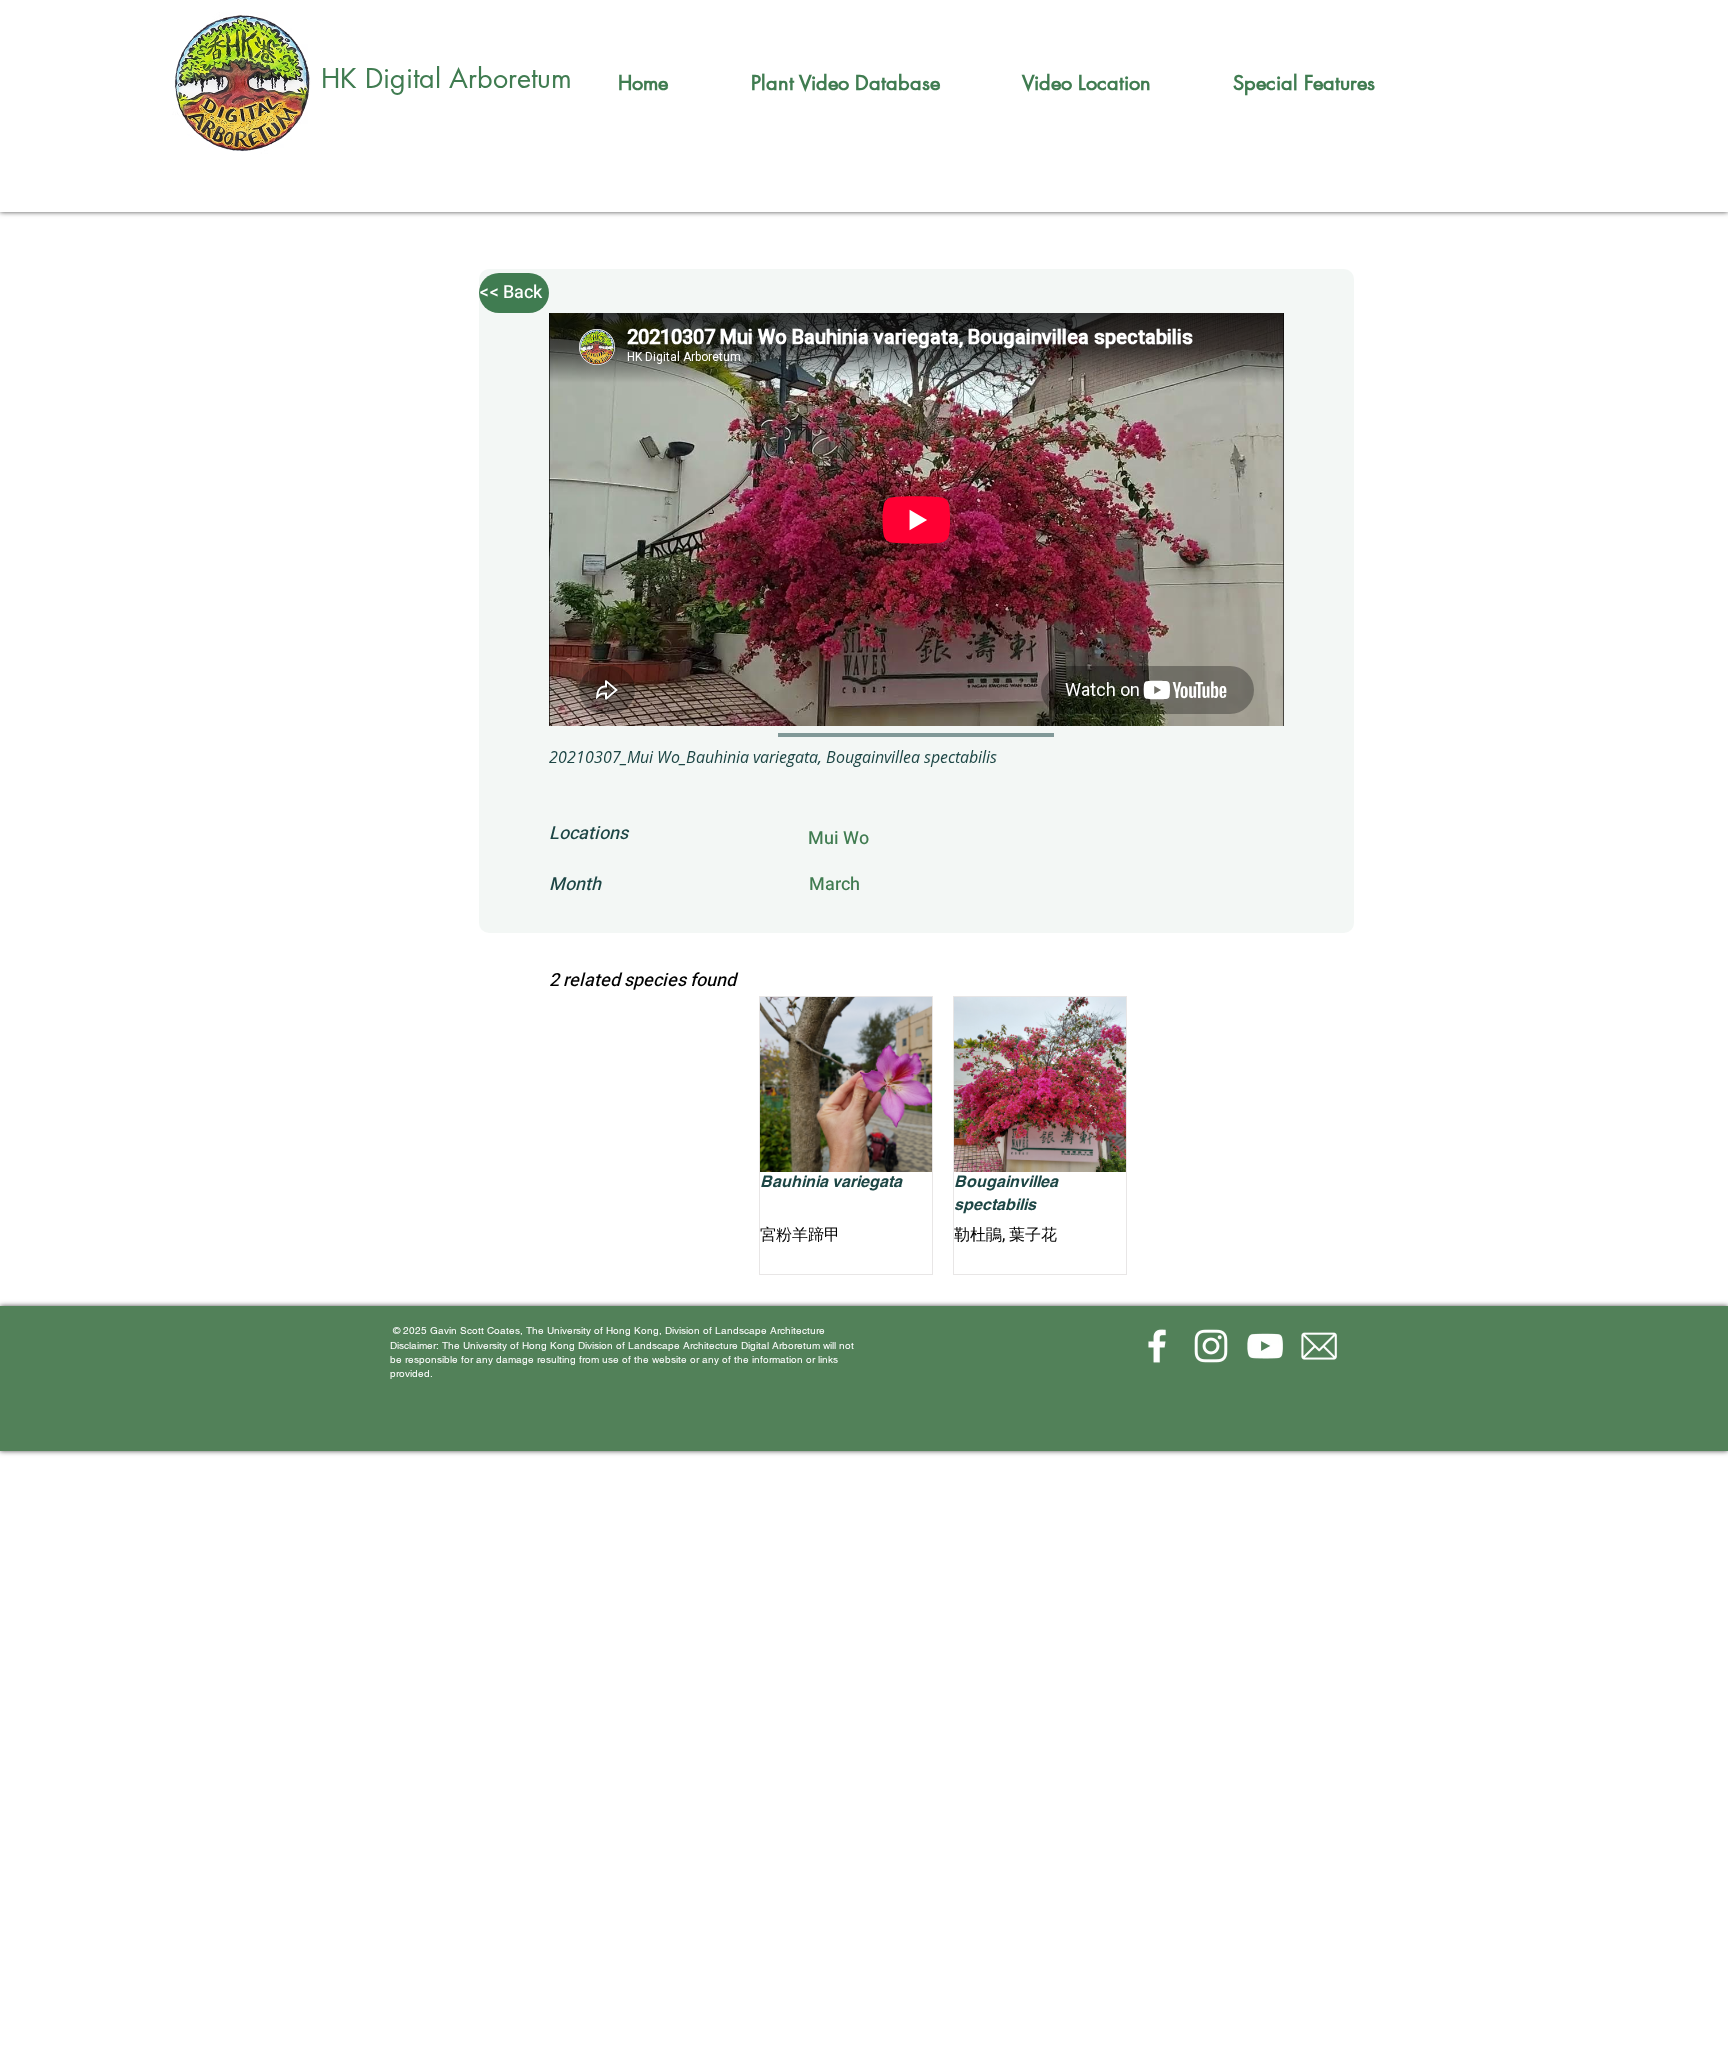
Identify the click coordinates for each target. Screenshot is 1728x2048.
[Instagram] (1211, 1346)
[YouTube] (1265, 1346)
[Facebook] (1157, 1346)
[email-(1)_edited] (1319, 1346)
